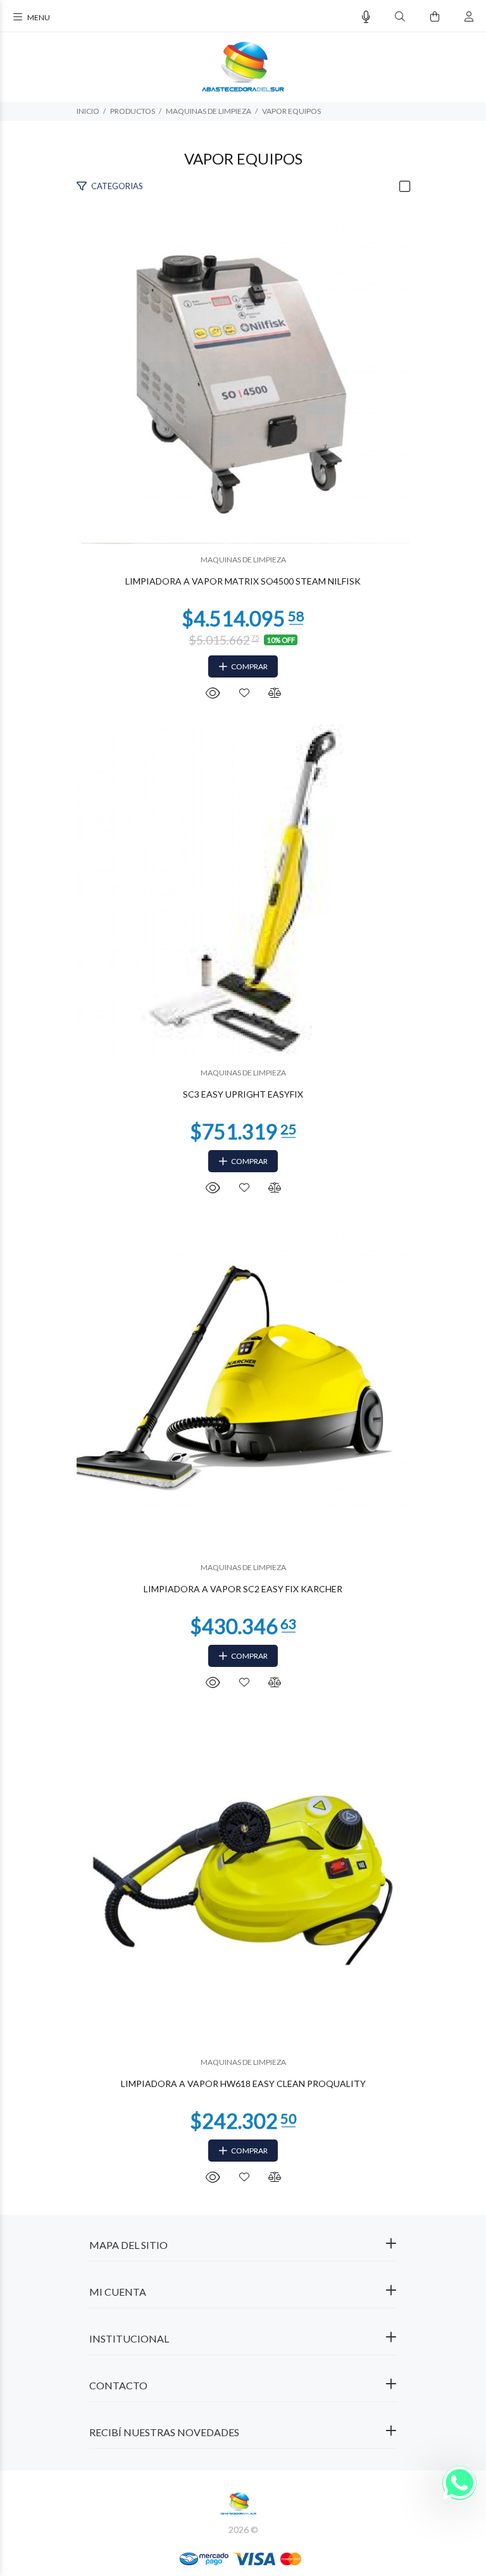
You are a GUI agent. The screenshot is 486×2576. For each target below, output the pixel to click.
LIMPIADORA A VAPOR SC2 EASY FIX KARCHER (243, 1589)
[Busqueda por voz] (366, 17)
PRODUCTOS (133, 111)
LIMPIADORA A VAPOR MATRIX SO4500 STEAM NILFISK (243, 581)
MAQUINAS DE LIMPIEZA (209, 111)
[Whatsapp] (459, 2483)
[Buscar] (400, 17)
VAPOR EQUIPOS (291, 111)
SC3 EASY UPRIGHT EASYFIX (243, 1094)
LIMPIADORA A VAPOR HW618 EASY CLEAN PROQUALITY (243, 2084)
